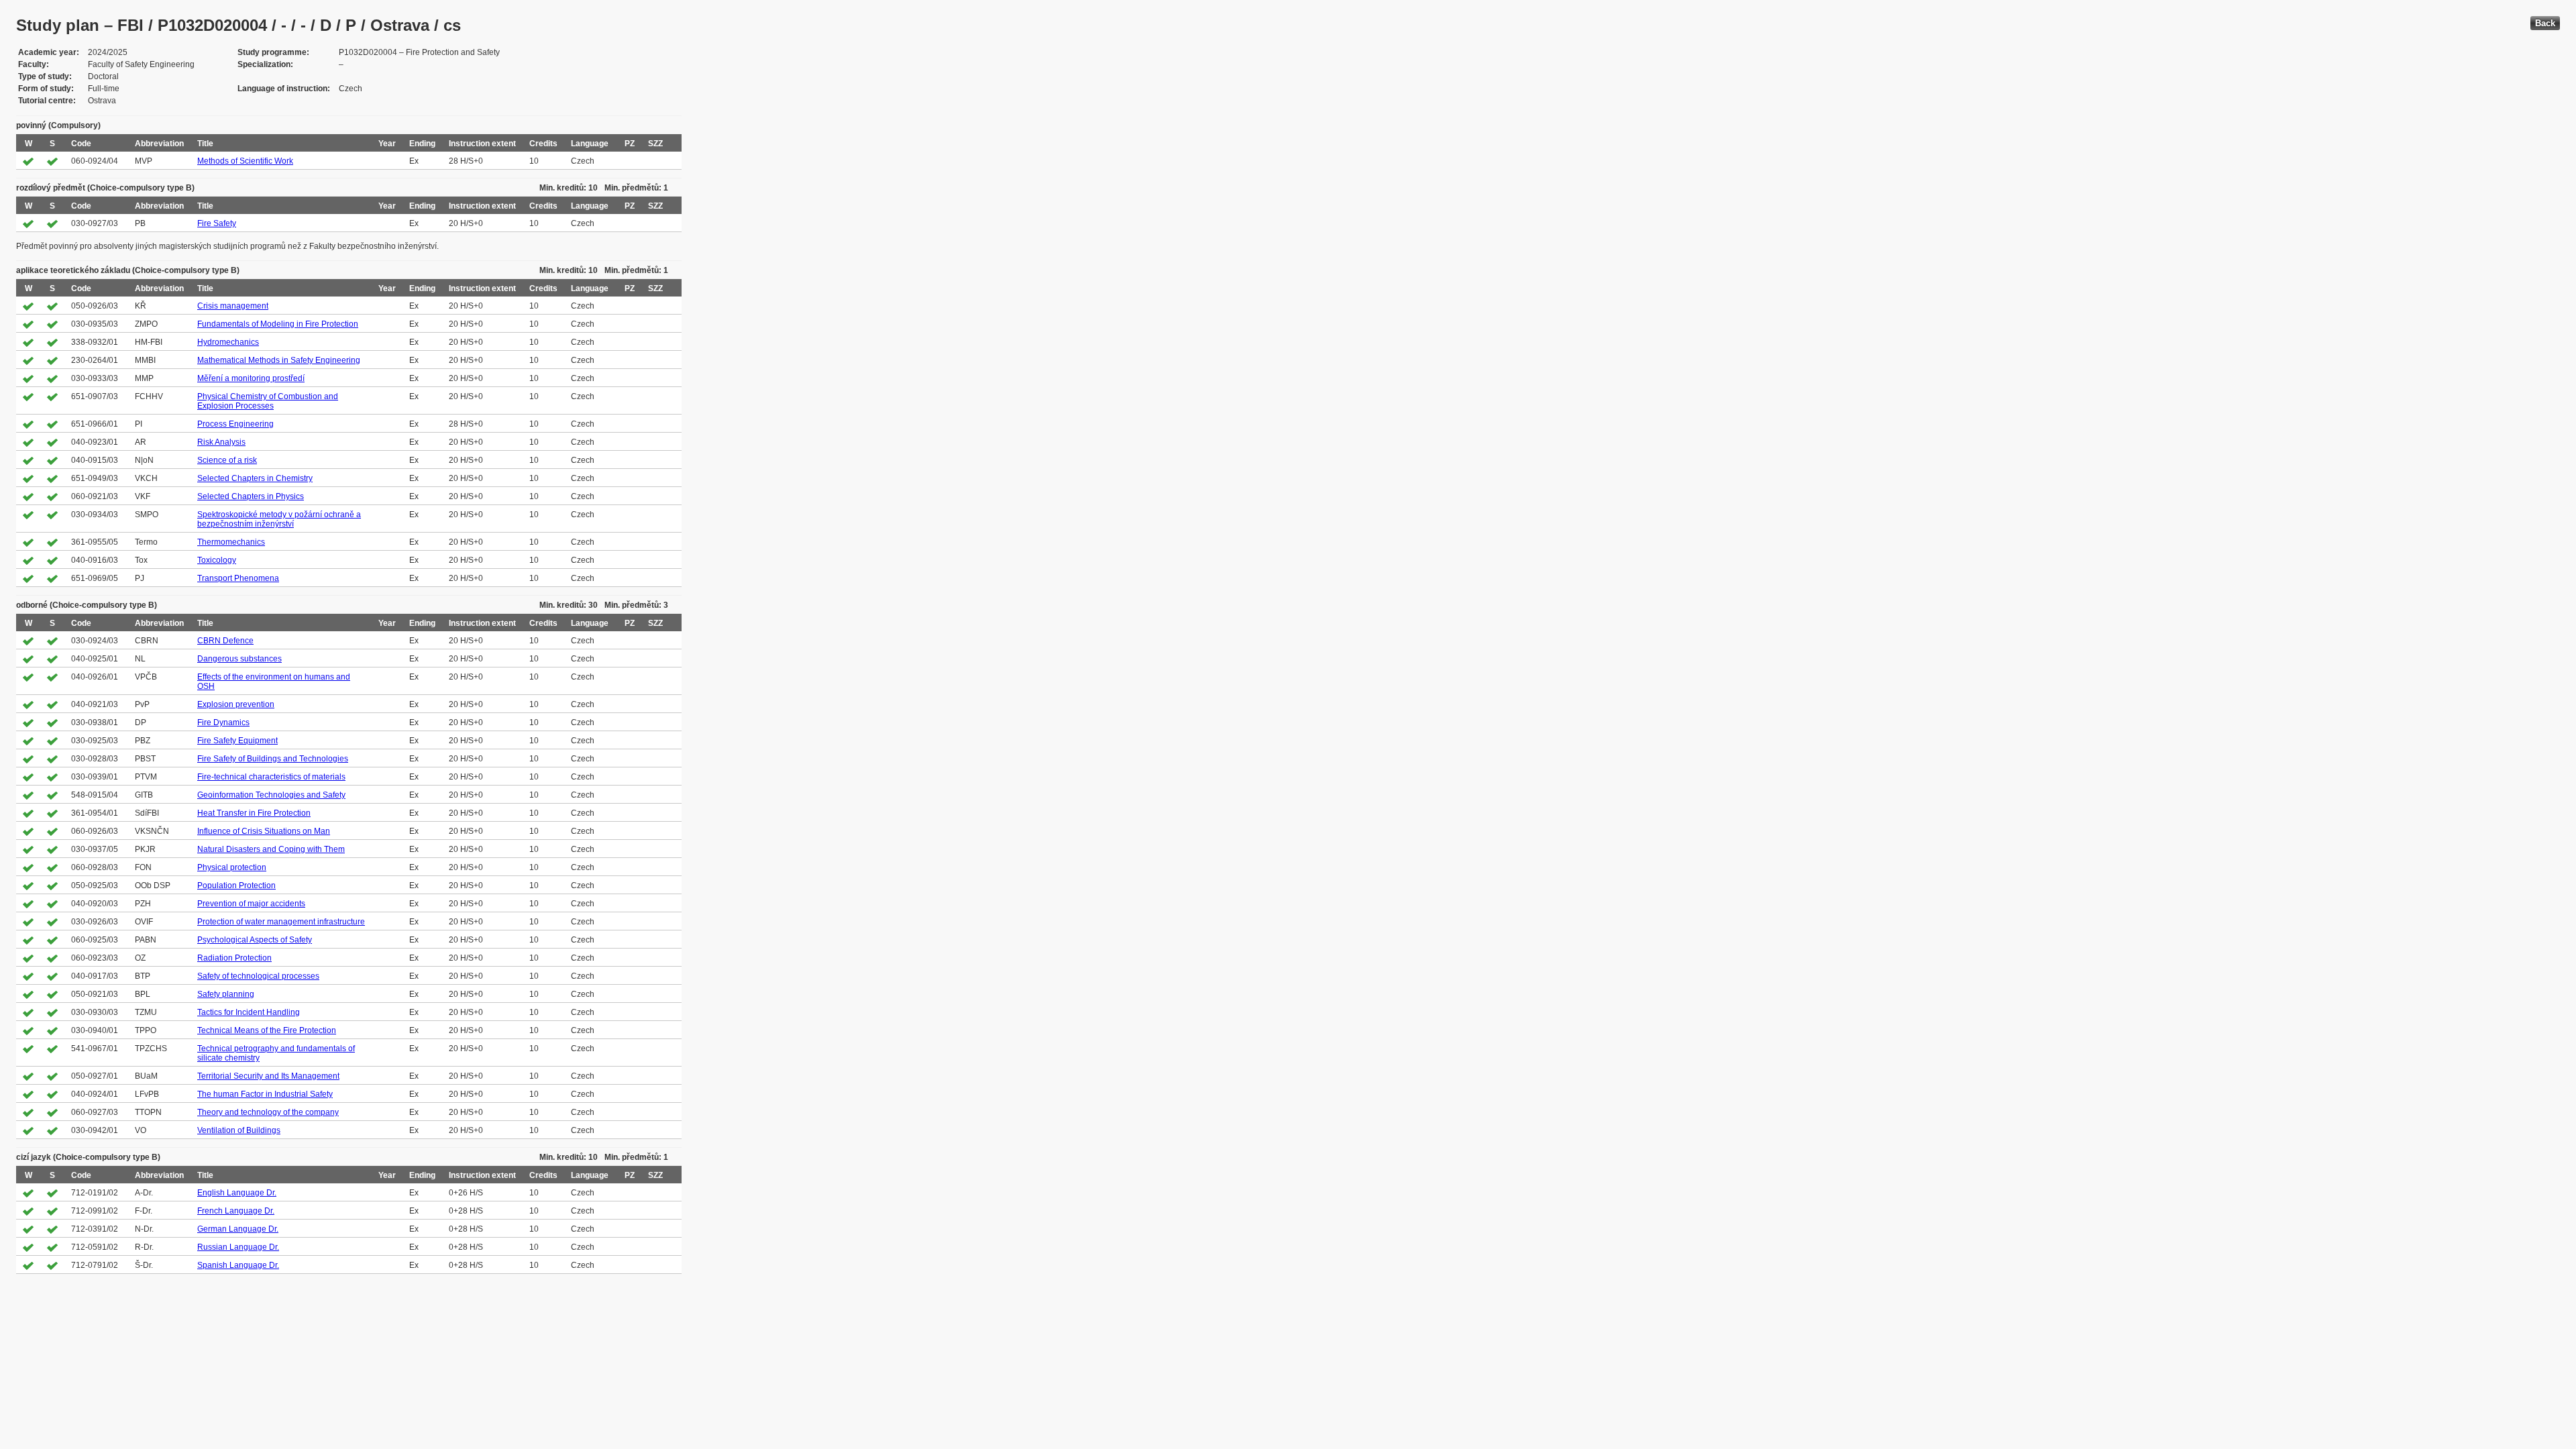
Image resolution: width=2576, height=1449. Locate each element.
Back (2545, 23)
